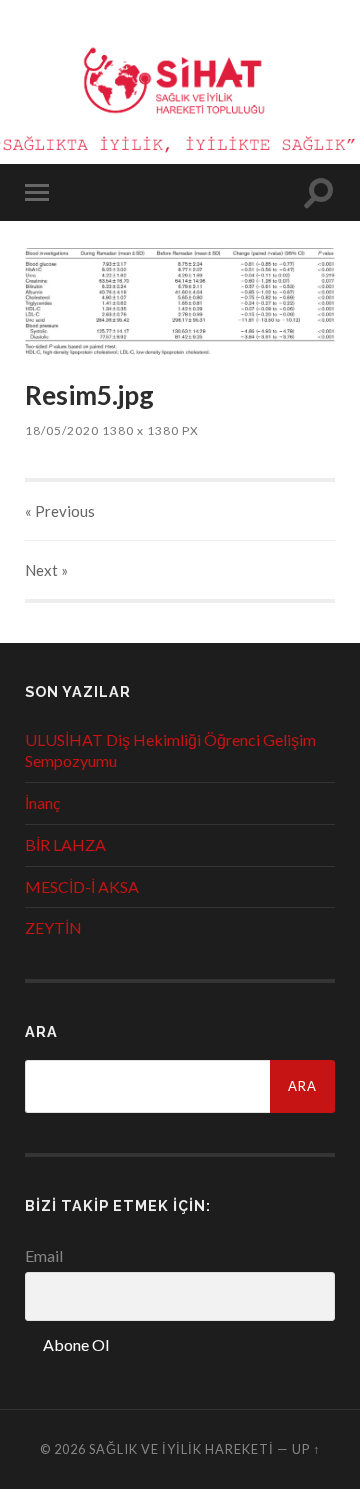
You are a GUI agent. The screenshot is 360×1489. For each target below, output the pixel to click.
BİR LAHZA (65, 844)
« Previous (60, 511)
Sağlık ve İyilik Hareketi (181, 1449)
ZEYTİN (53, 927)
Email (44, 1255)
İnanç (42, 802)
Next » (46, 570)
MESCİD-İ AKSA (82, 886)
